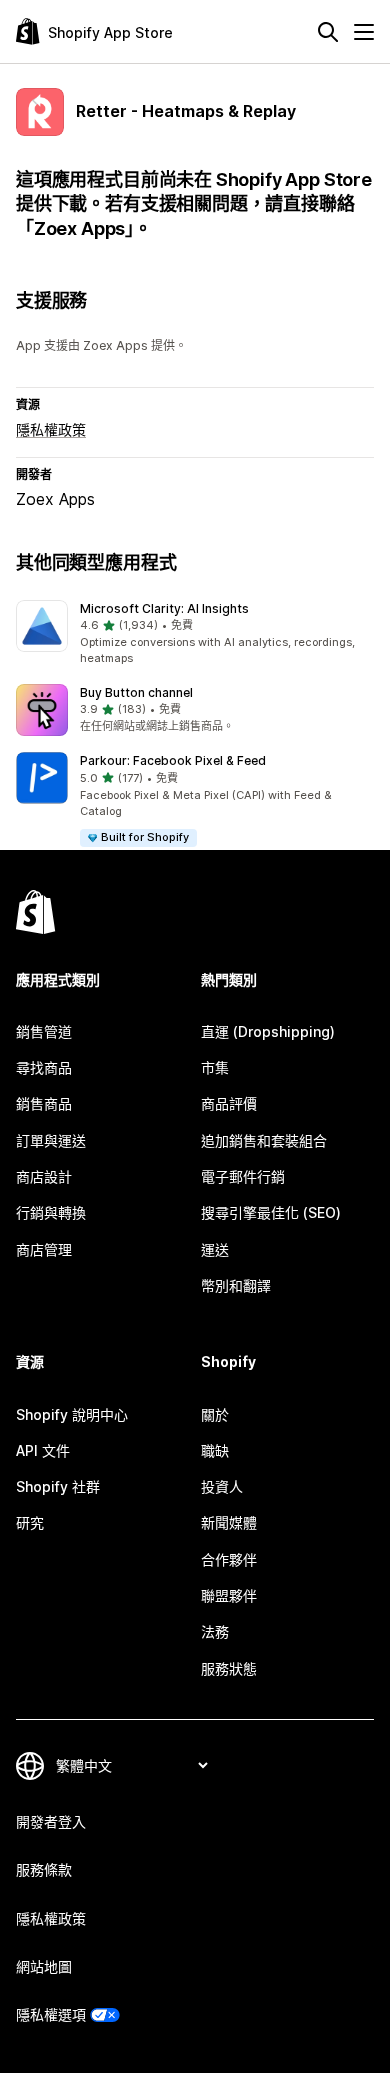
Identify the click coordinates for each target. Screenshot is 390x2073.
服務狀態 (229, 1668)
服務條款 (44, 1869)
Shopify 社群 (58, 1486)
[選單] (364, 32)
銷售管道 (44, 1031)
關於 (215, 1414)
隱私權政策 (51, 429)
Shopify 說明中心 (72, 1414)
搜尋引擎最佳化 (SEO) (271, 1212)
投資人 (222, 1486)
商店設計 (44, 1176)
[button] (195, 634)
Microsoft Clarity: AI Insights (164, 608)
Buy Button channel (136, 692)
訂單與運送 (51, 1140)
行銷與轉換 (51, 1212)
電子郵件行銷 (243, 1176)
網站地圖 (44, 1966)
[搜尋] (328, 32)
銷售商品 (44, 1103)
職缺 (215, 1450)
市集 (215, 1067)
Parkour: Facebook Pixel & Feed (173, 760)
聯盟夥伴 (229, 1595)
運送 (215, 1249)
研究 (30, 1522)
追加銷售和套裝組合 (264, 1140)
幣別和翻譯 (236, 1285)
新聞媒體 (229, 1522)
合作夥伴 (229, 1559)
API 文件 (43, 1450)
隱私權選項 (51, 2014)
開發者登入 (51, 1821)
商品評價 (229, 1103)
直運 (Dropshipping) (268, 1031)
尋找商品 (44, 1067)
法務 (215, 1631)
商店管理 (44, 1249)
